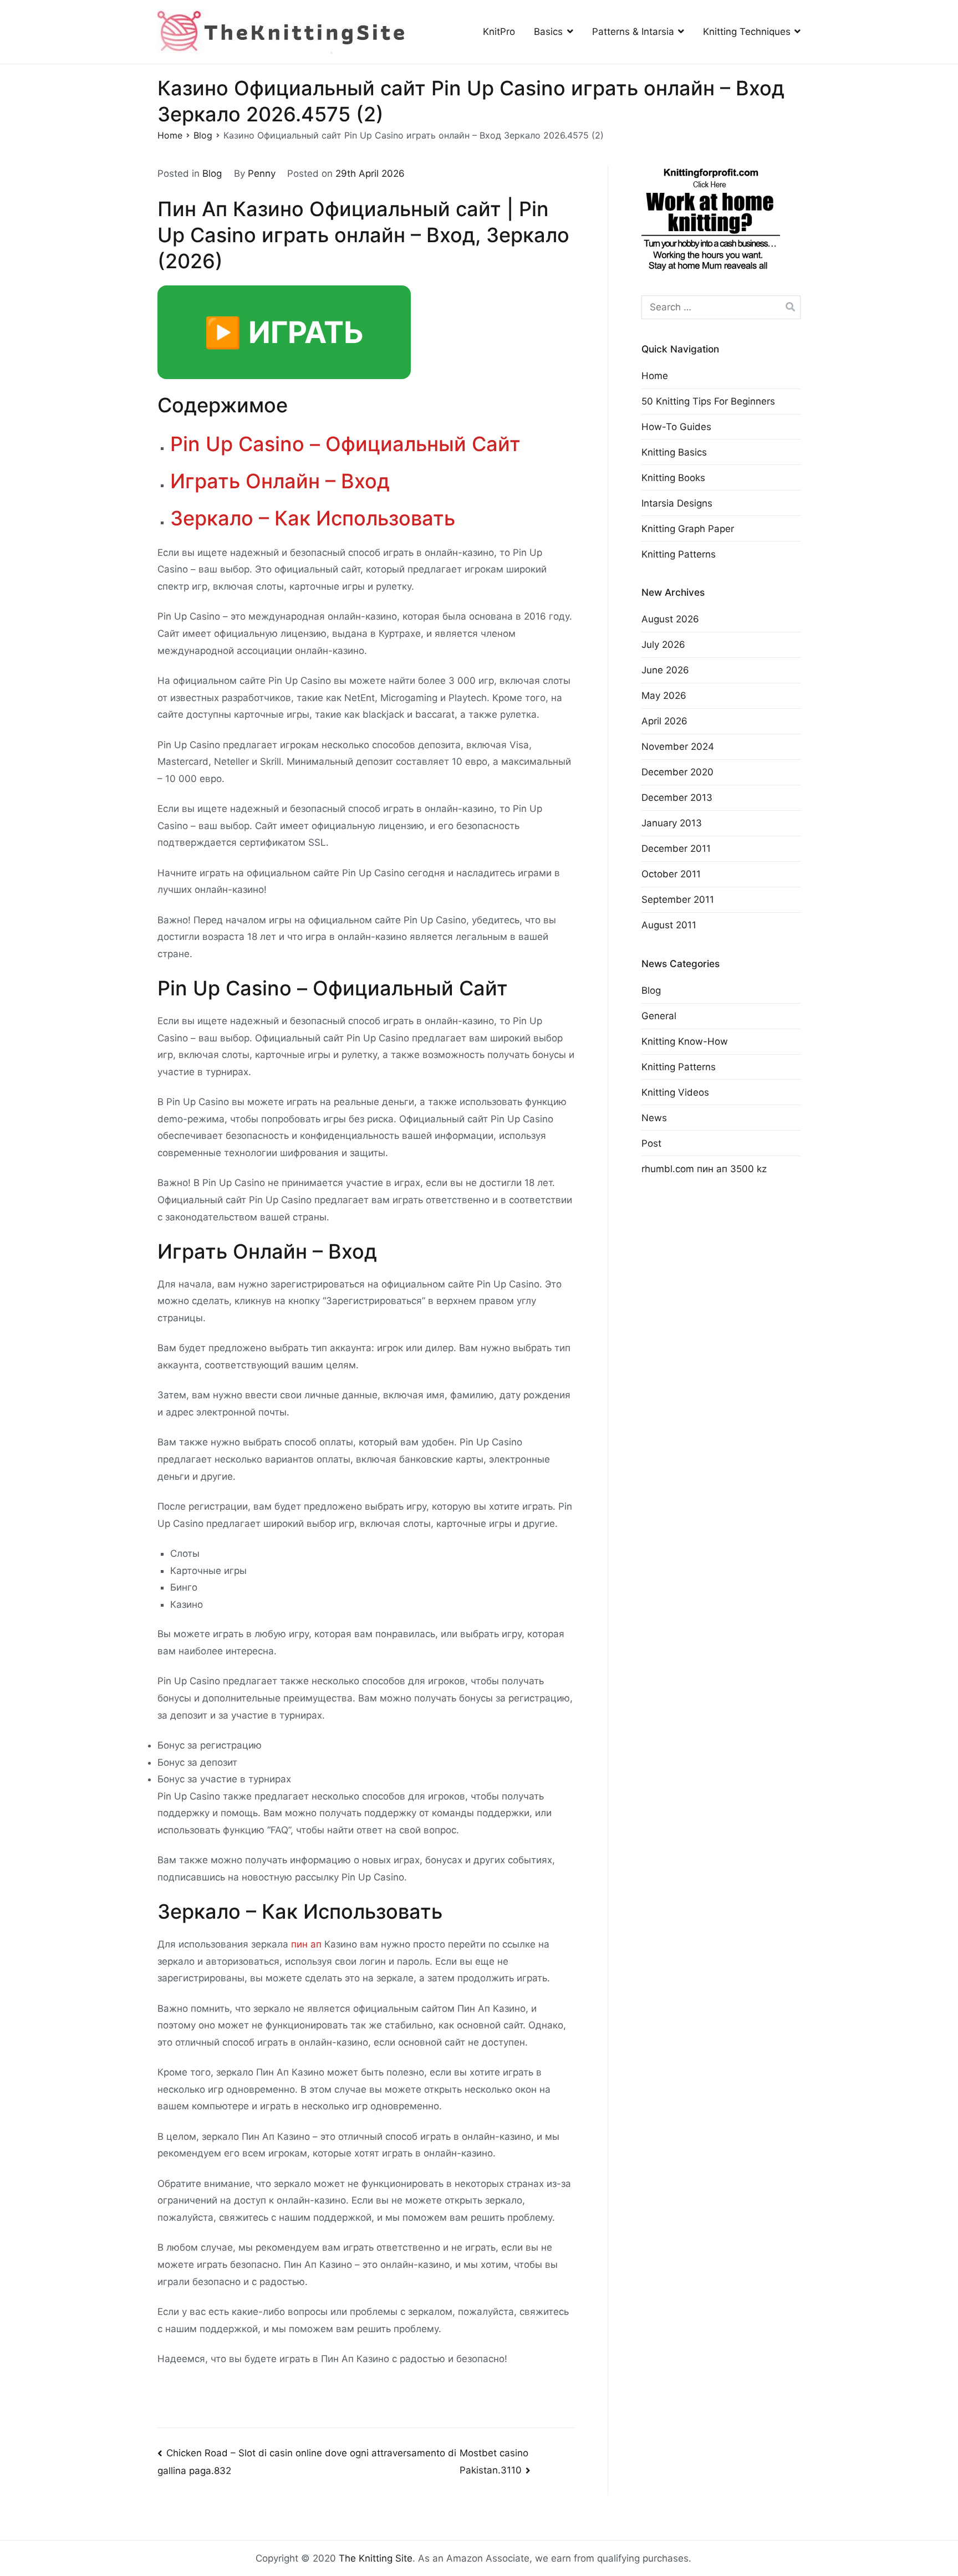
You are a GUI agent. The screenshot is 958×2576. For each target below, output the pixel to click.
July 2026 (663, 645)
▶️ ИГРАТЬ (284, 332)
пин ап (306, 1944)
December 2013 (677, 798)
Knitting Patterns (679, 554)
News (654, 1118)
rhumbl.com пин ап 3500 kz (704, 1169)
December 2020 (677, 772)
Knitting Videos (675, 1092)
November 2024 (678, 747)
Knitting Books (673, 478)
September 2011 (678, 899)
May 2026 (664, 696)
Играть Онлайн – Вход (280, 481)
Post (651, 1143)
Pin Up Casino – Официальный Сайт (345, 444)
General (659, 1016)
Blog (212, 173)
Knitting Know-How (685, 1041)
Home (655, 376)
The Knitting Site (376, 2558)
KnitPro (499, 32)
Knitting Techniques (747, 32)
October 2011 (671, 874)
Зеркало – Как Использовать (313, 518)
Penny (262, 173)
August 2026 (670, 619)
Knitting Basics (674, 452)
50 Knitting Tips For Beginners (708, 401)
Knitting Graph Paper (688, 529)
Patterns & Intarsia (633, 32)
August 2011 (669, 925)
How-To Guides (676, 427)
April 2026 (664, 721)
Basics (548, 32)
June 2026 (665, 670)
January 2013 (672, 823)
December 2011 (676, 849)
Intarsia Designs (677, 503)
